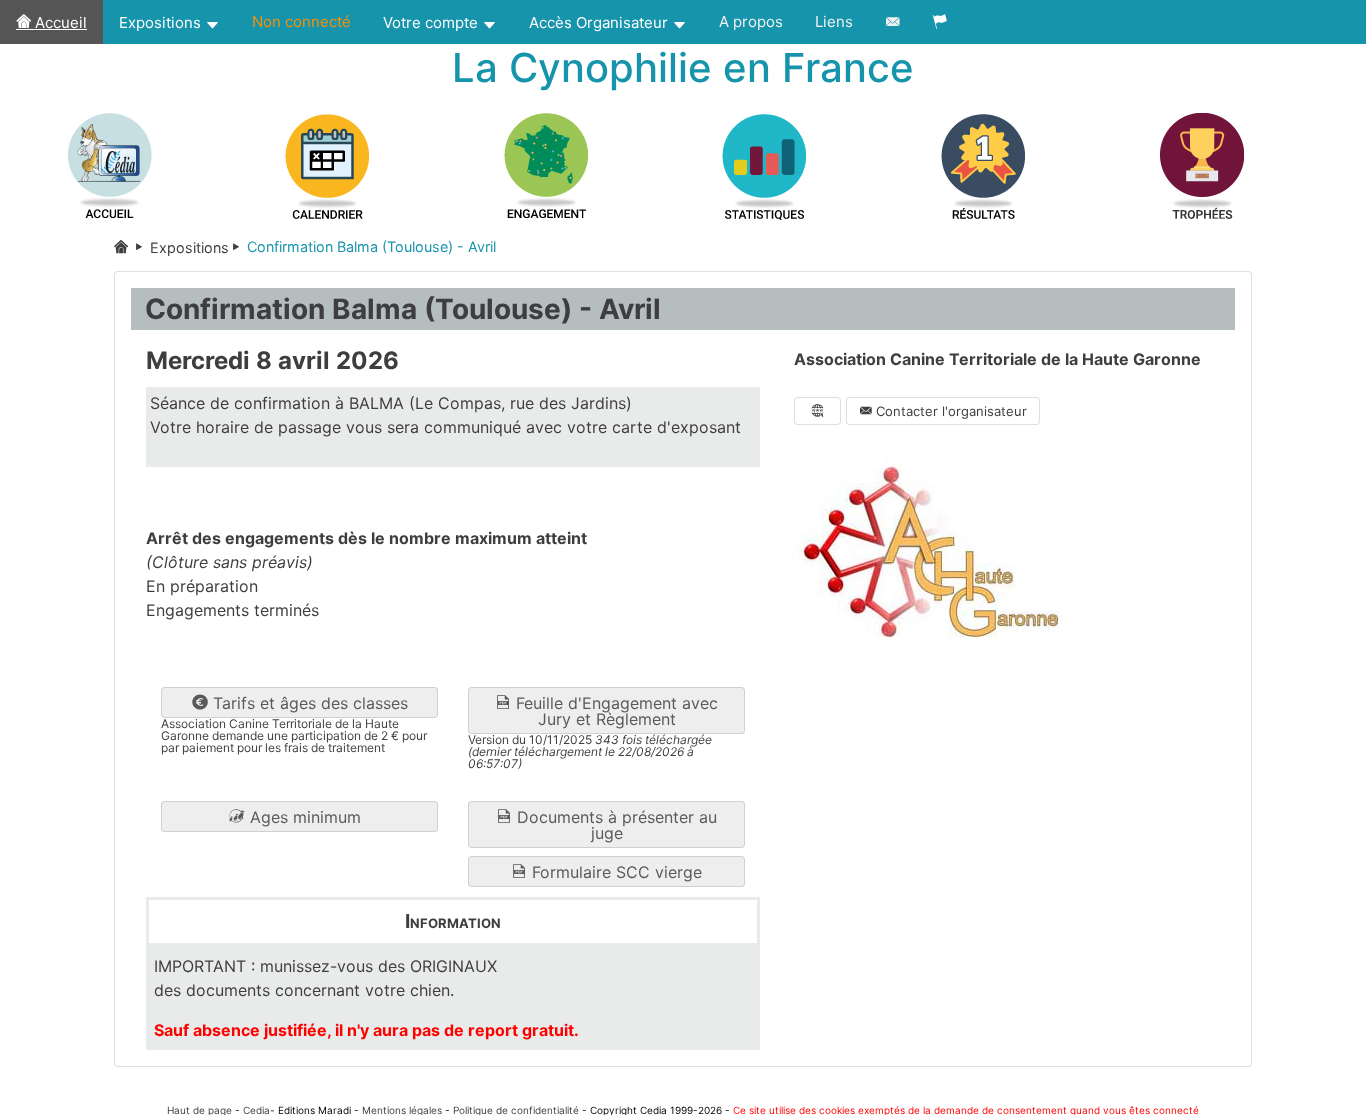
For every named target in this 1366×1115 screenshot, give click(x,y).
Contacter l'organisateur (949, 411)
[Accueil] (132, 247)
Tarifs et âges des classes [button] (308, 703)
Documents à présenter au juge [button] (614, 825)
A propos (751, 21)
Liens (834, 21)
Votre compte (432, 22)
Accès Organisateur (600, 22)
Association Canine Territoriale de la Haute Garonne (997, 359)
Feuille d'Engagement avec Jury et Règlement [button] (614, 711)
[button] (299, 816)
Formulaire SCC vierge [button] (614, 872)
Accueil (59, 22)
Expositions (162, 22)
